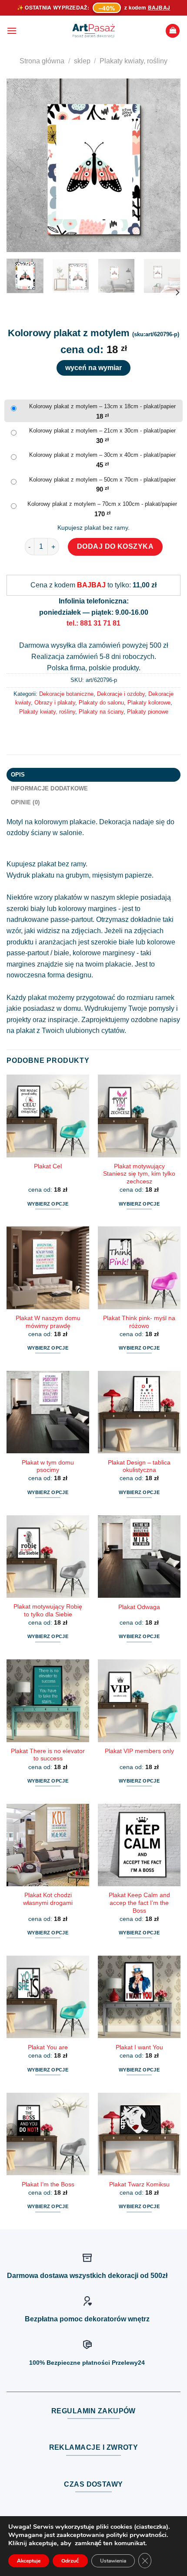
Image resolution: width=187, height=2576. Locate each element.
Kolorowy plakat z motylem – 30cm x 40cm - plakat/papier (102, 455)
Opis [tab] (18, 775)
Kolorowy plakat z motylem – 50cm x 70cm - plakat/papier (102, 480)
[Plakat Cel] (48, 1116)
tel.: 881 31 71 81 (93, 623)
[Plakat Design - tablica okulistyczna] (139, 1412)
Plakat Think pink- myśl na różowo (139, 1322)
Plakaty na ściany (101, 712)
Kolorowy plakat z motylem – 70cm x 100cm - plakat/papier (102, 504)
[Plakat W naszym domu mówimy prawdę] (48, 1268)
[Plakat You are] (48, 1997)
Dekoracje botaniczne (66, 694)
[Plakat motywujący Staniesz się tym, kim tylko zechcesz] (139, 1116)
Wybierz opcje (48, 1204)
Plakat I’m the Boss (48, 2184)
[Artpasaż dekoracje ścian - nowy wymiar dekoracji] (94, 31)
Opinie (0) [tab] (25, 802)
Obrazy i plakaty (55, 703)
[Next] (166, 165)
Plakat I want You (139, 2047)
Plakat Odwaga (139, 1607)
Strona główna (42, 61)
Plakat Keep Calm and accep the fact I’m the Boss (139, 1903)
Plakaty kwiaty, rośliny (134, 61)
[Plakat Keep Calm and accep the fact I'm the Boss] (139, 1845)
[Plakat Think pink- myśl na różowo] (139, 1268)
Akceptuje (29, 2561)
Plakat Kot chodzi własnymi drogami (48, 1899)
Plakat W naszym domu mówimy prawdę (48, 1322)
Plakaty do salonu (101, 703)
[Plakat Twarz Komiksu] (139, 2134)
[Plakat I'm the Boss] (48, 2134)
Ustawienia (113, 2561)
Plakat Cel (48, 1166)
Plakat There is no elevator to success (48, 1755)
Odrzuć (70, 2561)
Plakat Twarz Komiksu (139, 2184)
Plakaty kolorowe (149, 703)
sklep (82, 61)
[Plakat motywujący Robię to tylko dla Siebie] (48, 1557)
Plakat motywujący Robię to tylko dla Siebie (48, 1611)
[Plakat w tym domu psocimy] (48, 1412)
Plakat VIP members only (139, 1751)
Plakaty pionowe (148, 712)
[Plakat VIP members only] (139, 1701)
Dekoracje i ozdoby (121, 694)
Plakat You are (48, 2047)
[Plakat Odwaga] (139, 1557)
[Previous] (21, 165)
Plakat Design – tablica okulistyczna (139, 1467)
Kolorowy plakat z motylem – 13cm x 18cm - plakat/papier (102, 406)
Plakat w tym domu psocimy (48, 1467)
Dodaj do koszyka (115, 546)
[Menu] (12, 31)
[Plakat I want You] (139, 1997)
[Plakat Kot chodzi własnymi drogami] (48, 1845)
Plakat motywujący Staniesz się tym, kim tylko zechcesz (139, 1174)
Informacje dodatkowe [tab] (50, 788)
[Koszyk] (173, 31)
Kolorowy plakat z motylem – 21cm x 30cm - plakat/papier (102, 431)
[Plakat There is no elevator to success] (48, 1701)
